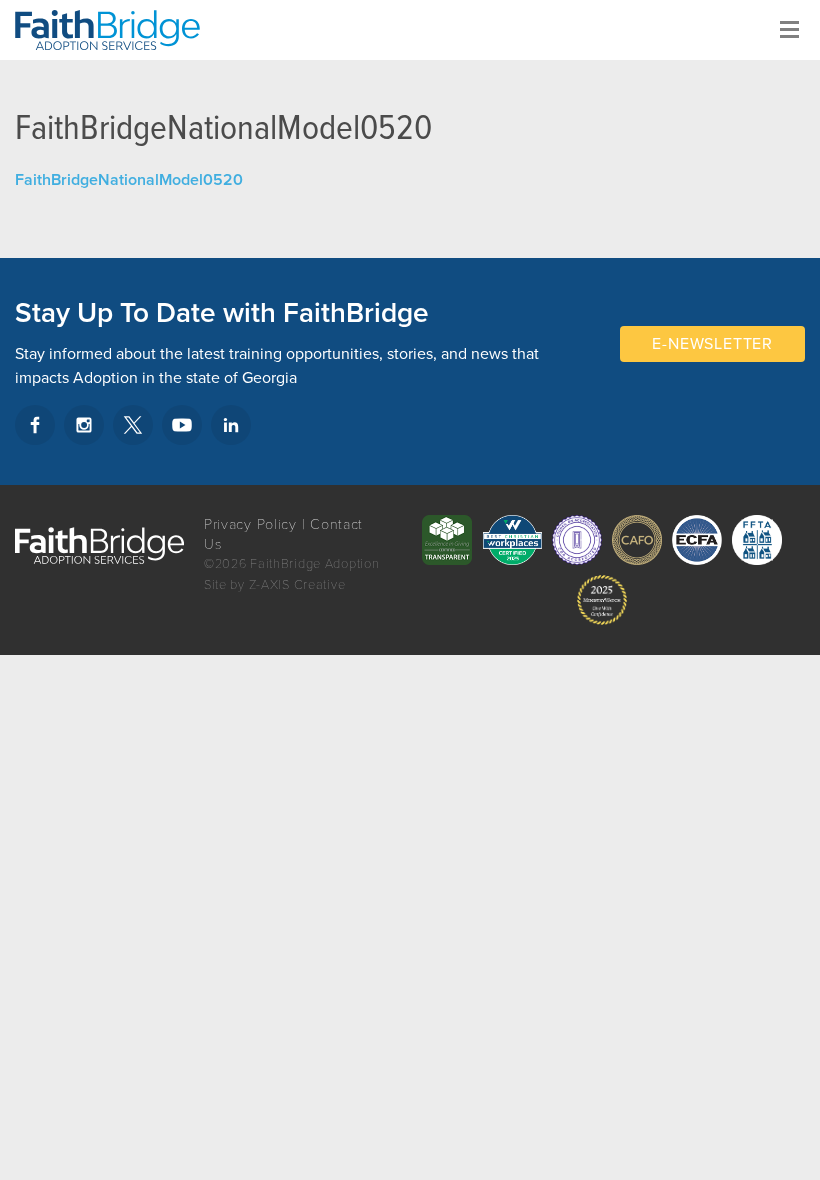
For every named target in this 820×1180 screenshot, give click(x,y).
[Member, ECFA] (697, 540)
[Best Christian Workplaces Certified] (512, 540)
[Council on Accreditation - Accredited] (577, 540)
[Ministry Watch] (602, 600)
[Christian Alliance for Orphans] (637, 540)
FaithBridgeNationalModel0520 (129, 180)
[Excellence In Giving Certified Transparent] (447, 540)
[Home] (115, 30)
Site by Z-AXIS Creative (275, 585)
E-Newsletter (712, 344)
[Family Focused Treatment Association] (757, 540)
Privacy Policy (250, 524)
